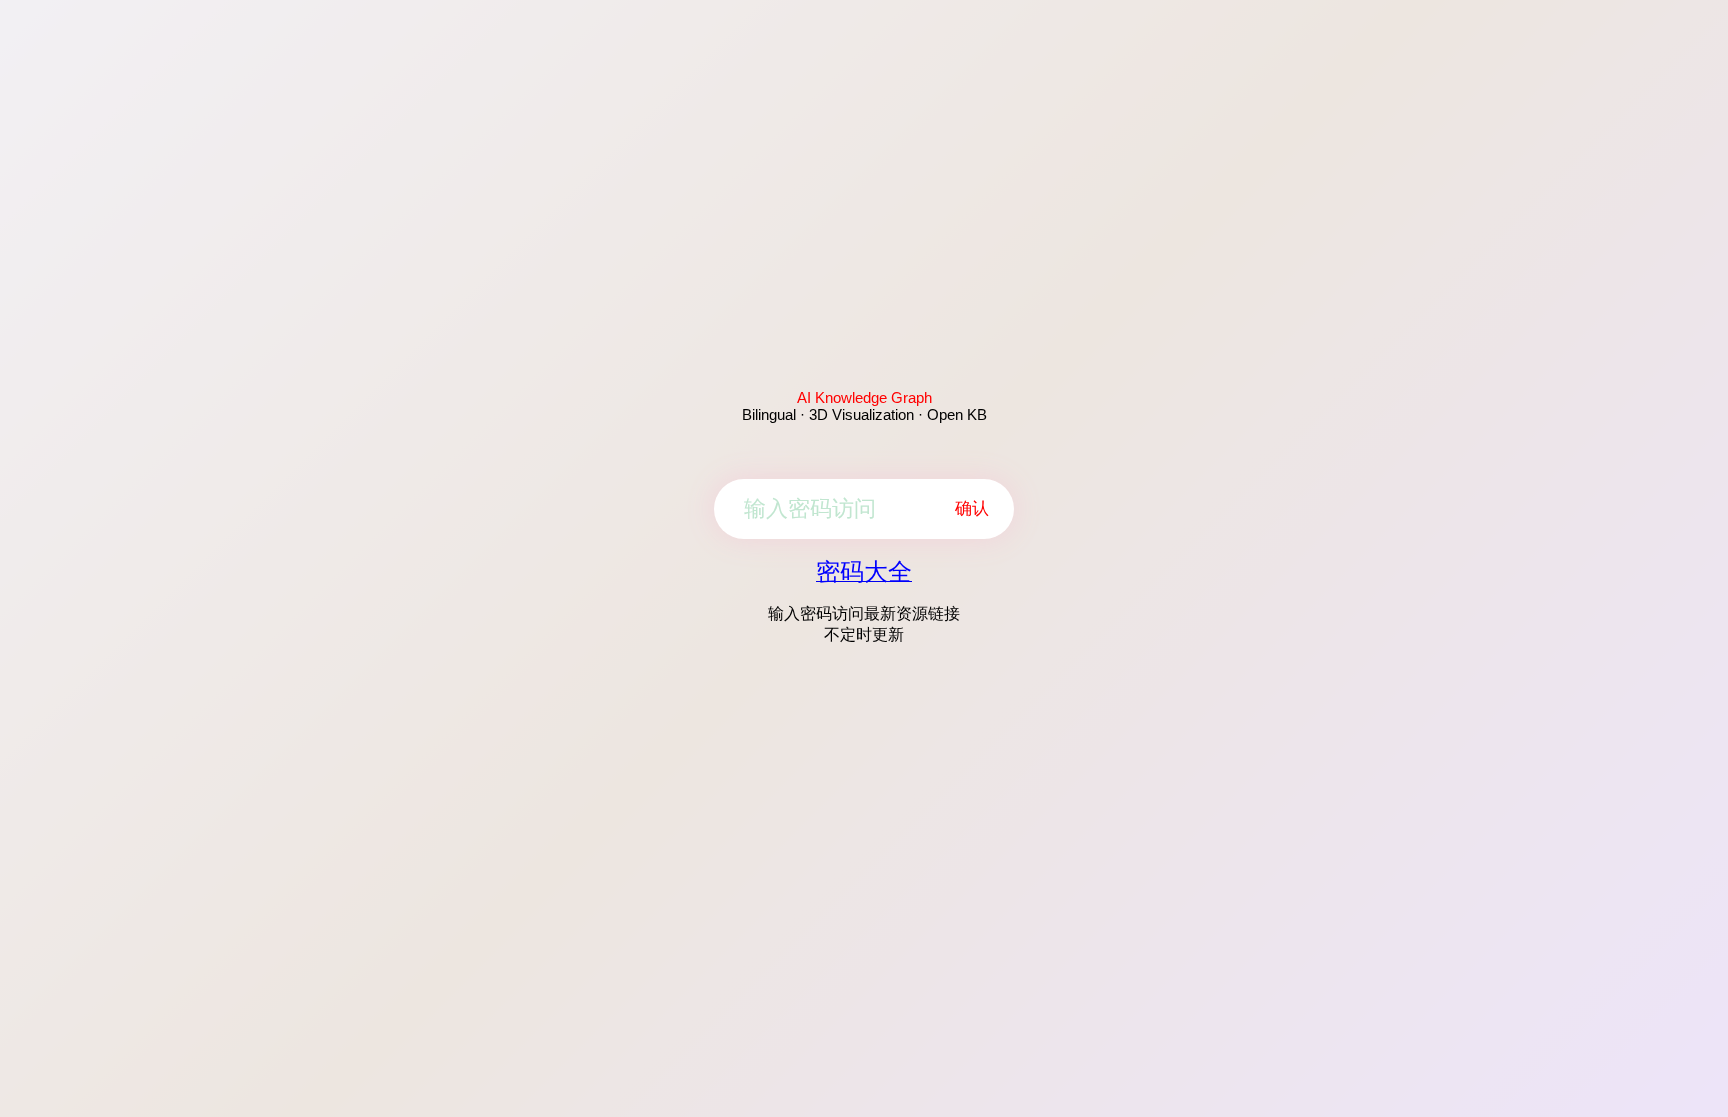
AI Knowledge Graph (864, 397)
